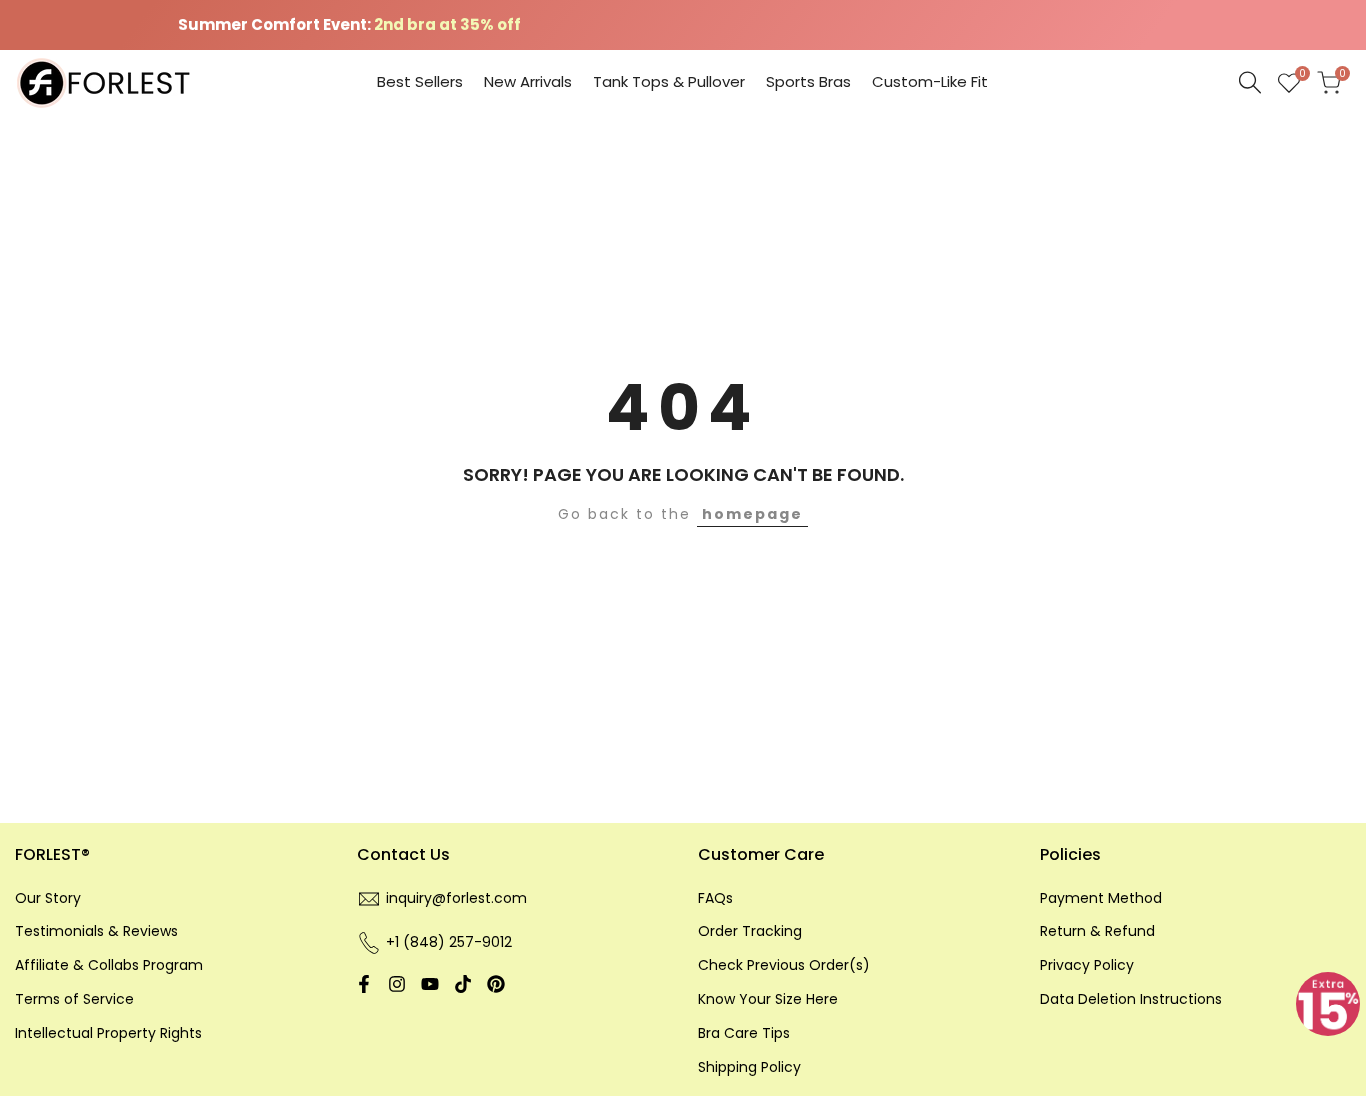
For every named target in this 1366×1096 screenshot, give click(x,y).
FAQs (715, 898)
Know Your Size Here (768, 999)
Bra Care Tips (744, 1033)
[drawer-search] (1250, 82)
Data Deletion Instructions (1131, 999)
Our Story (48, 898)
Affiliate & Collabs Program (109, 965)
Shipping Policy (749, 1067)
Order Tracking (750, 931)
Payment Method (1101, 898)
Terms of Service (74, 999)
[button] (1328, 1004)
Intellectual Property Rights (108, 1033)
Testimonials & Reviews (96, 931)
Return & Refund (1097, 931)
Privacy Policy (1087, 965)
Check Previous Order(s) (784, 965)
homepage (752, 514)
